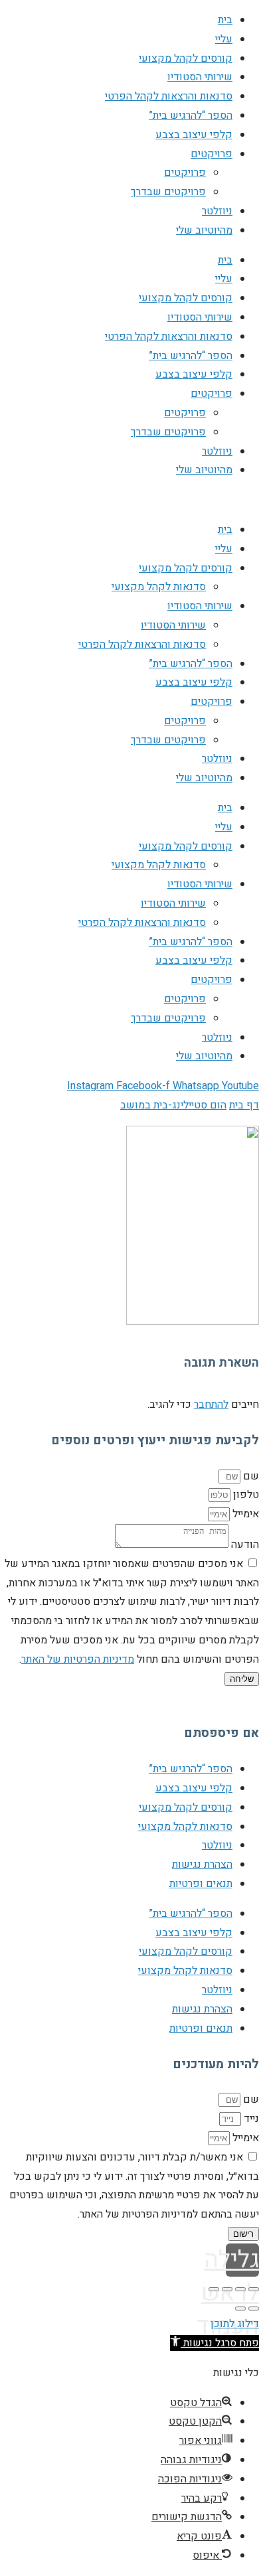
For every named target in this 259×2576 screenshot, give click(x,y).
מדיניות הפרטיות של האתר (78, 1659)
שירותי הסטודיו (200, 77)
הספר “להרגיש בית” (191, 115)
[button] (215, 2343)
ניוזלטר (217, 211)
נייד (250, 2119)
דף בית (244, 1105)
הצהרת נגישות (202, 1864)
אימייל (244, 1514)
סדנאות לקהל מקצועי (159, 587)
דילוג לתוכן (235, 2324)
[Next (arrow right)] (240, 2309)
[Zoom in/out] (214, 2289)
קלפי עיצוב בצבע (194, 135)
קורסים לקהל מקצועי (186, 58)
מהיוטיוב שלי (204, 230)
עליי (224, 39)
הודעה (244, 1545)
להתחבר (211, 1404)
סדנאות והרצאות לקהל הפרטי (169, 96)
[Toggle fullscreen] (227, 2289)
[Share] (240, 2289)
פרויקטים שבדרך (168, 192)
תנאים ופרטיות (201, 1884)
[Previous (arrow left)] (254, 2309)
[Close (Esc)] (254, 2289)
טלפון (245, 1495)
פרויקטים (212, 154)
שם (250, 1476)
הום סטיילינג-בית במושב (173, 1105)
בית (225, 20)
